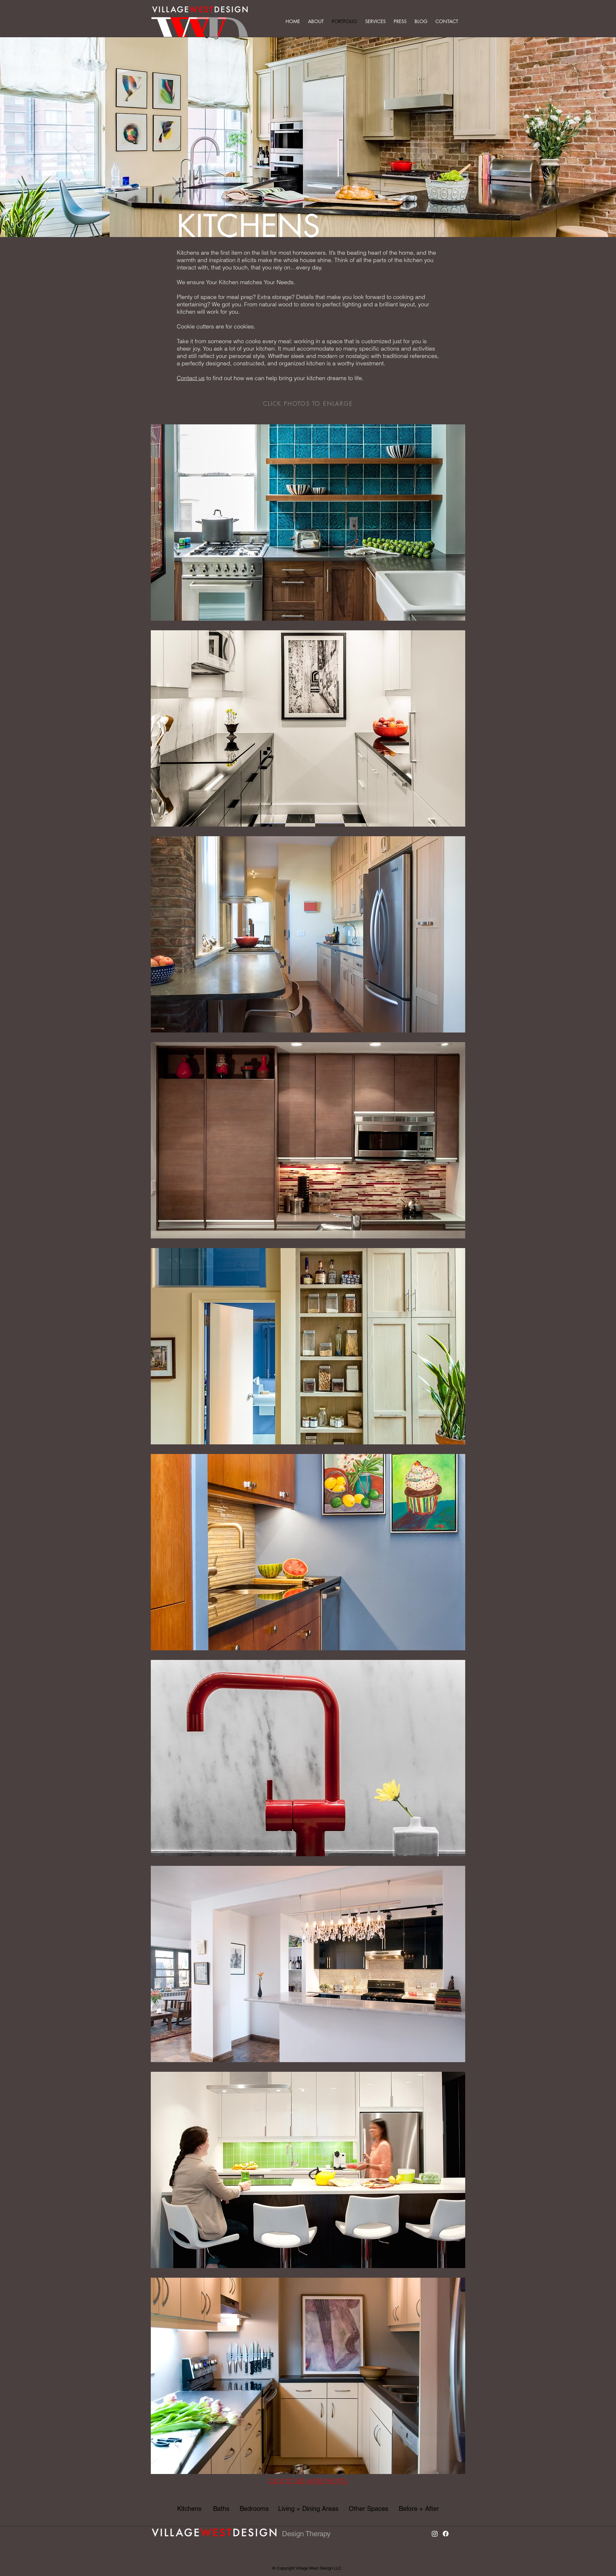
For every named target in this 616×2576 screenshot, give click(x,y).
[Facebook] (446, 2534)
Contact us (191, 378)
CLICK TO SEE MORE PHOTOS (308, 2481)
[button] (317, 21)
